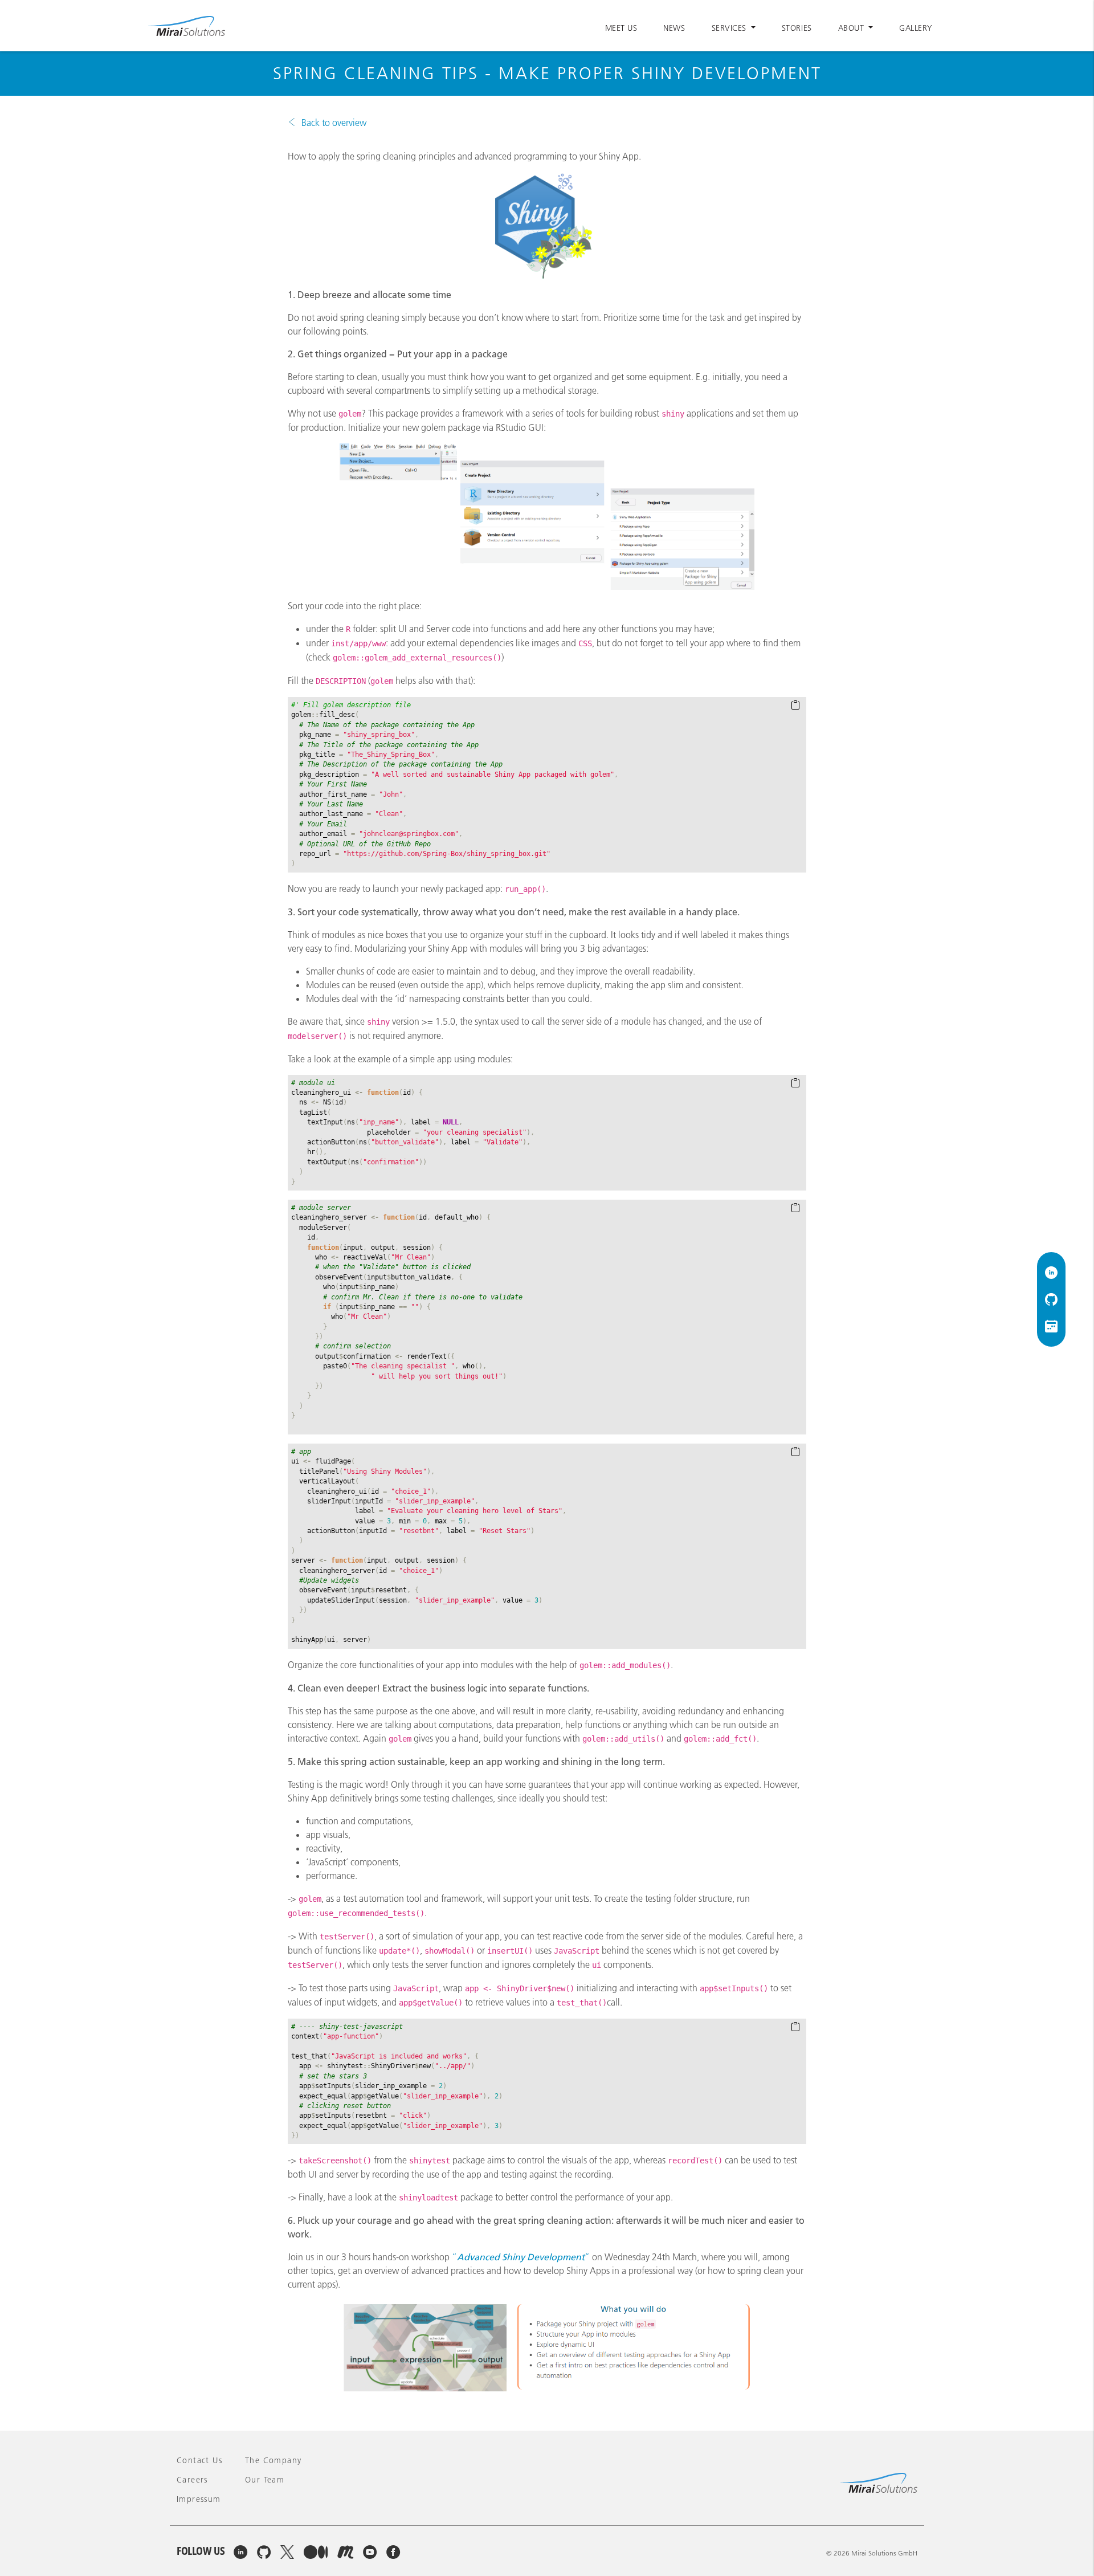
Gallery (916, 28)
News (674, 28)
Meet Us (621, 28)
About (852, 28)
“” (521, 2257)
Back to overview (334, 123)
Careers (192, 2480)
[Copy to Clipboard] (795, 706)
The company (273, 2460)
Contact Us (199, 2460)
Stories (797, 28)
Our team (265, 2480)
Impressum (199, 2499)
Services (730, 28)
